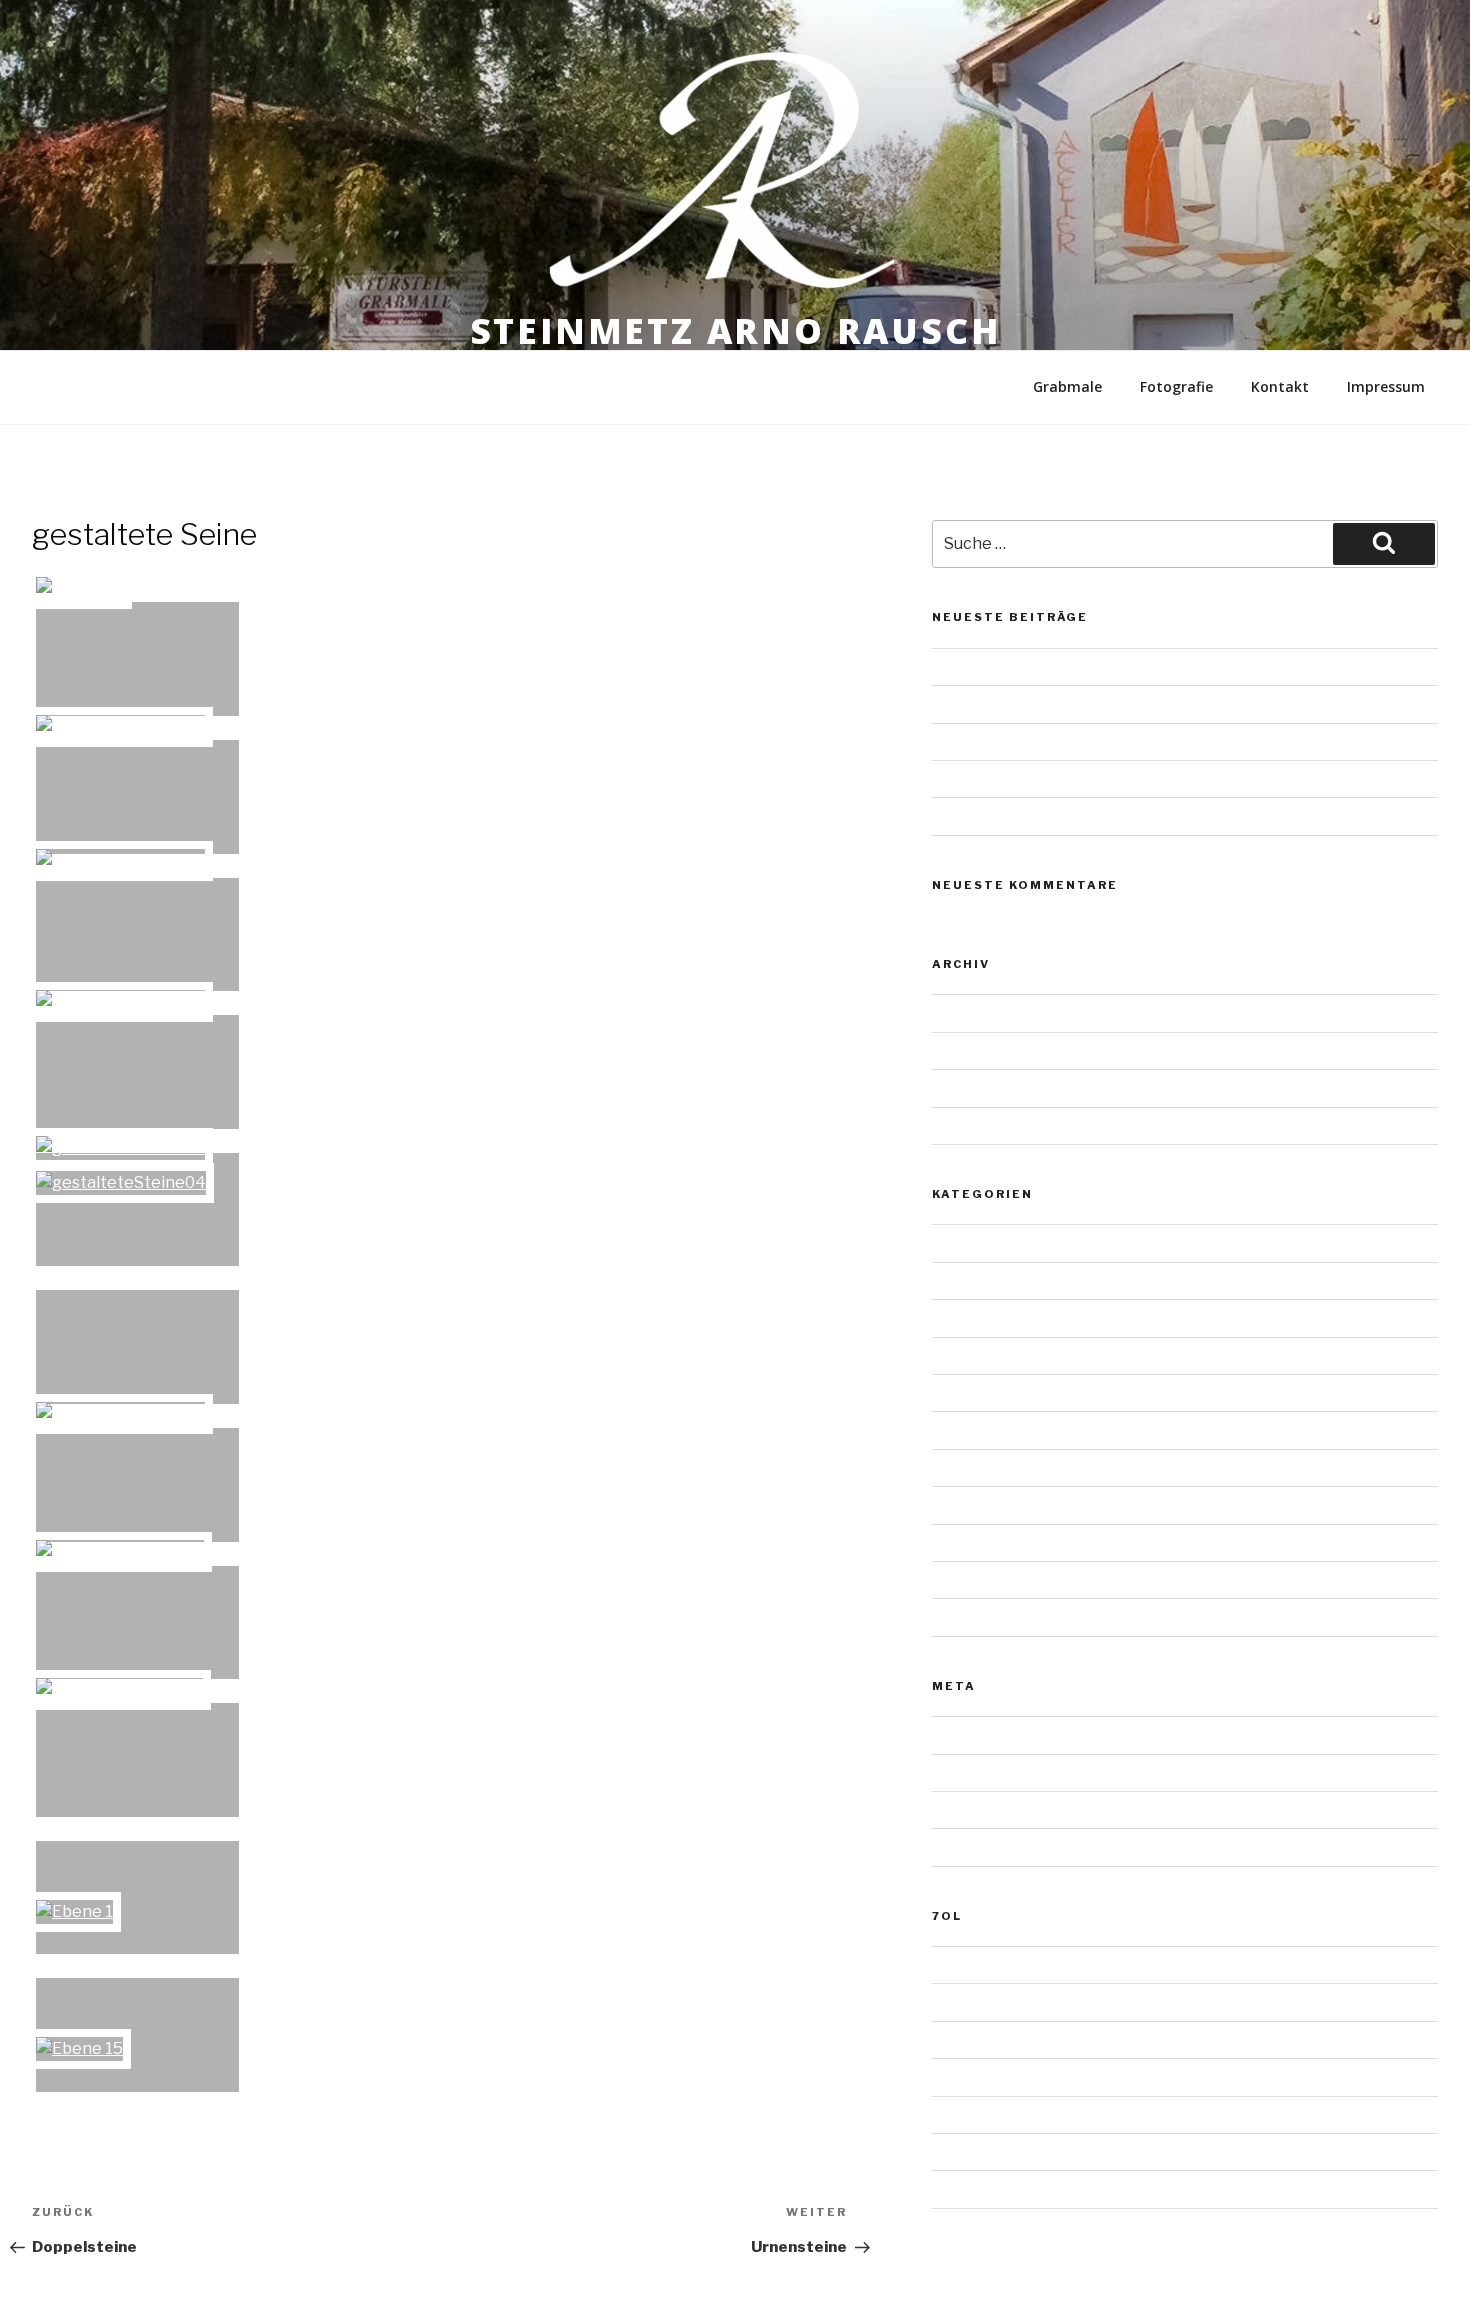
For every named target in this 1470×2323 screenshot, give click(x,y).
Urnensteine (973, 703)
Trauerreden (973, 2039)
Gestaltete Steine (992, 1429)
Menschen (967, 1542)
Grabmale (1067, 386)
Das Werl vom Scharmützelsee (1035, 666)
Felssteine (967, 1392)
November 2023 (986, 1012)
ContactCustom (986, 2188)
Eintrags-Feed (979, 1772)
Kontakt (1280, 386)
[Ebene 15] (137, 2035)
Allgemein (965, 1242)
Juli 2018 (959, 1087)
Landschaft (970, 1467)
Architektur (970, 1280)
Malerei (957, 1504)
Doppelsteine (977, 1317)
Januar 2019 (971, 1050)
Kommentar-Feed (991, 1809)
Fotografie (1176, 386)
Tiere (949, 1579)
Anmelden (966, 1734)
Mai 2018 (962, 1125)
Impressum (1386, 386)
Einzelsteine (973, 1355)
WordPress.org (983, 1846)
